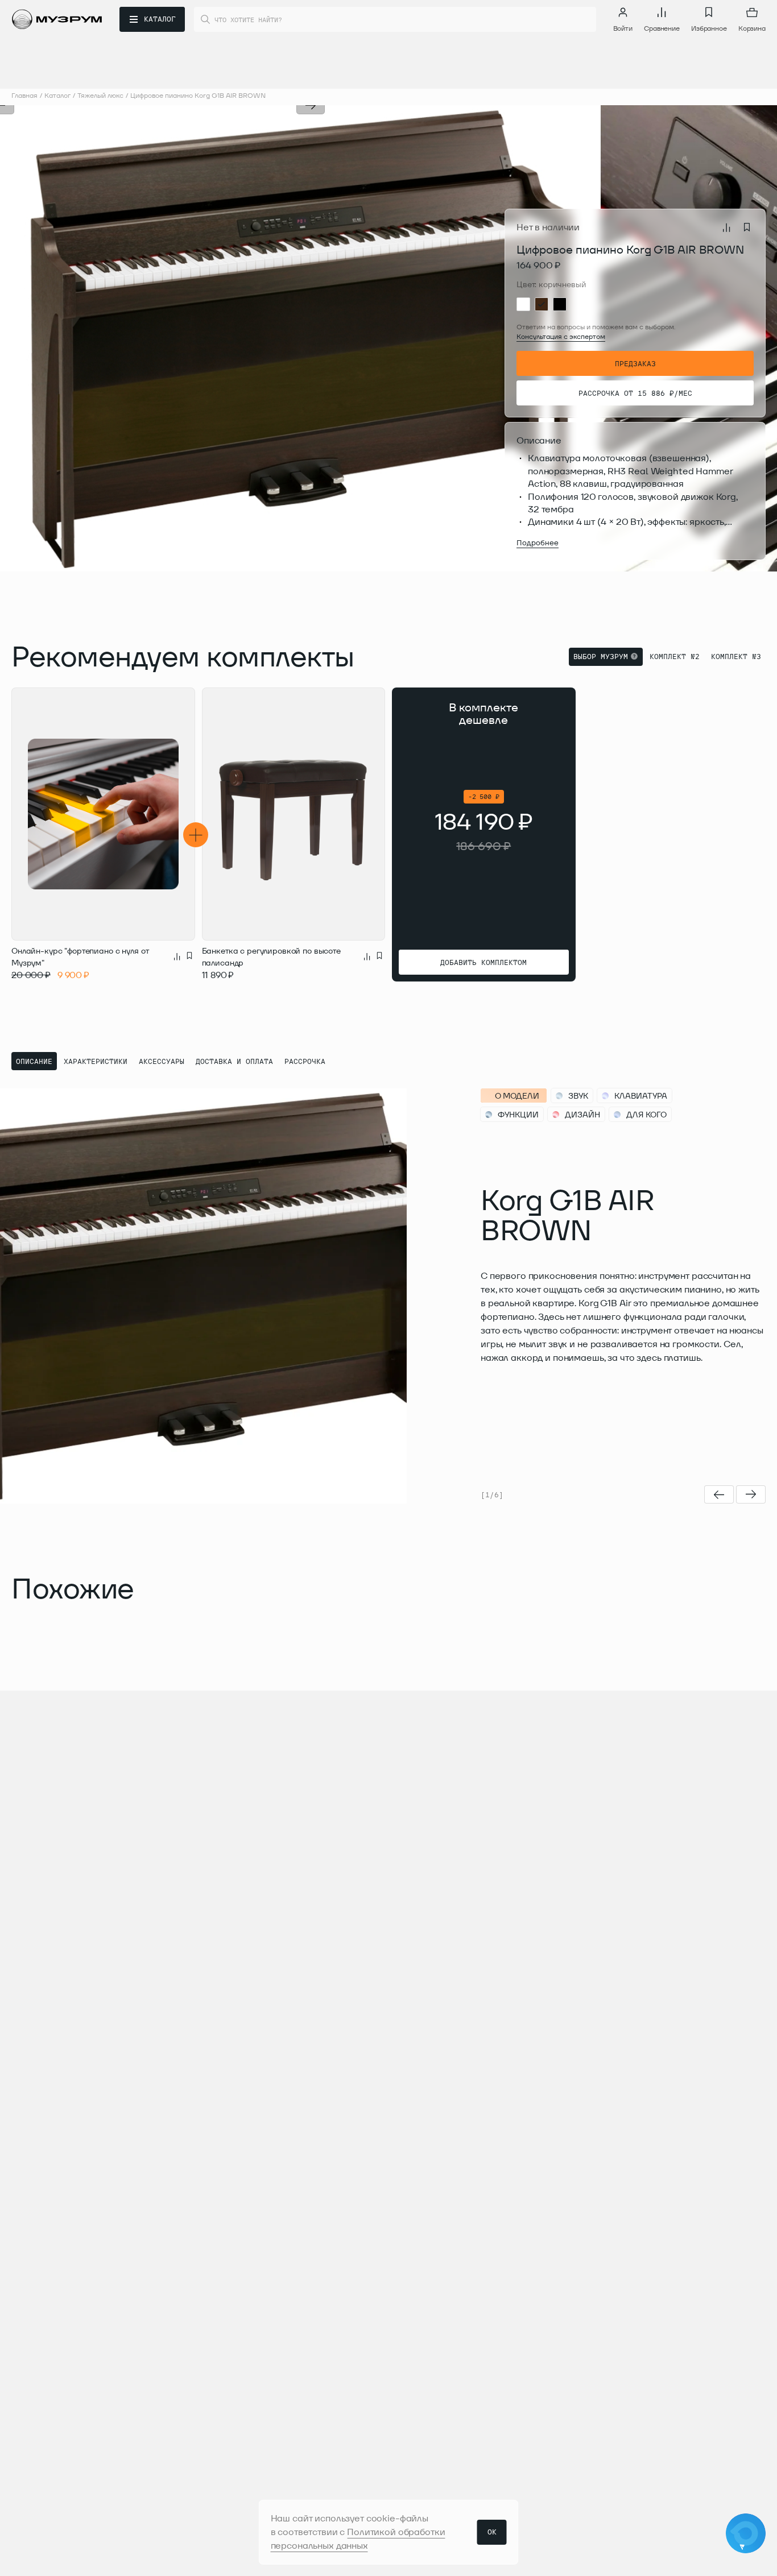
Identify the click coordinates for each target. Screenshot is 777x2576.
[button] (155, 338)
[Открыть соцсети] (746, 2533)
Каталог (57, 95)
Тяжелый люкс (100, 95)
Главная (24, 95)
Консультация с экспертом (561, 336)
